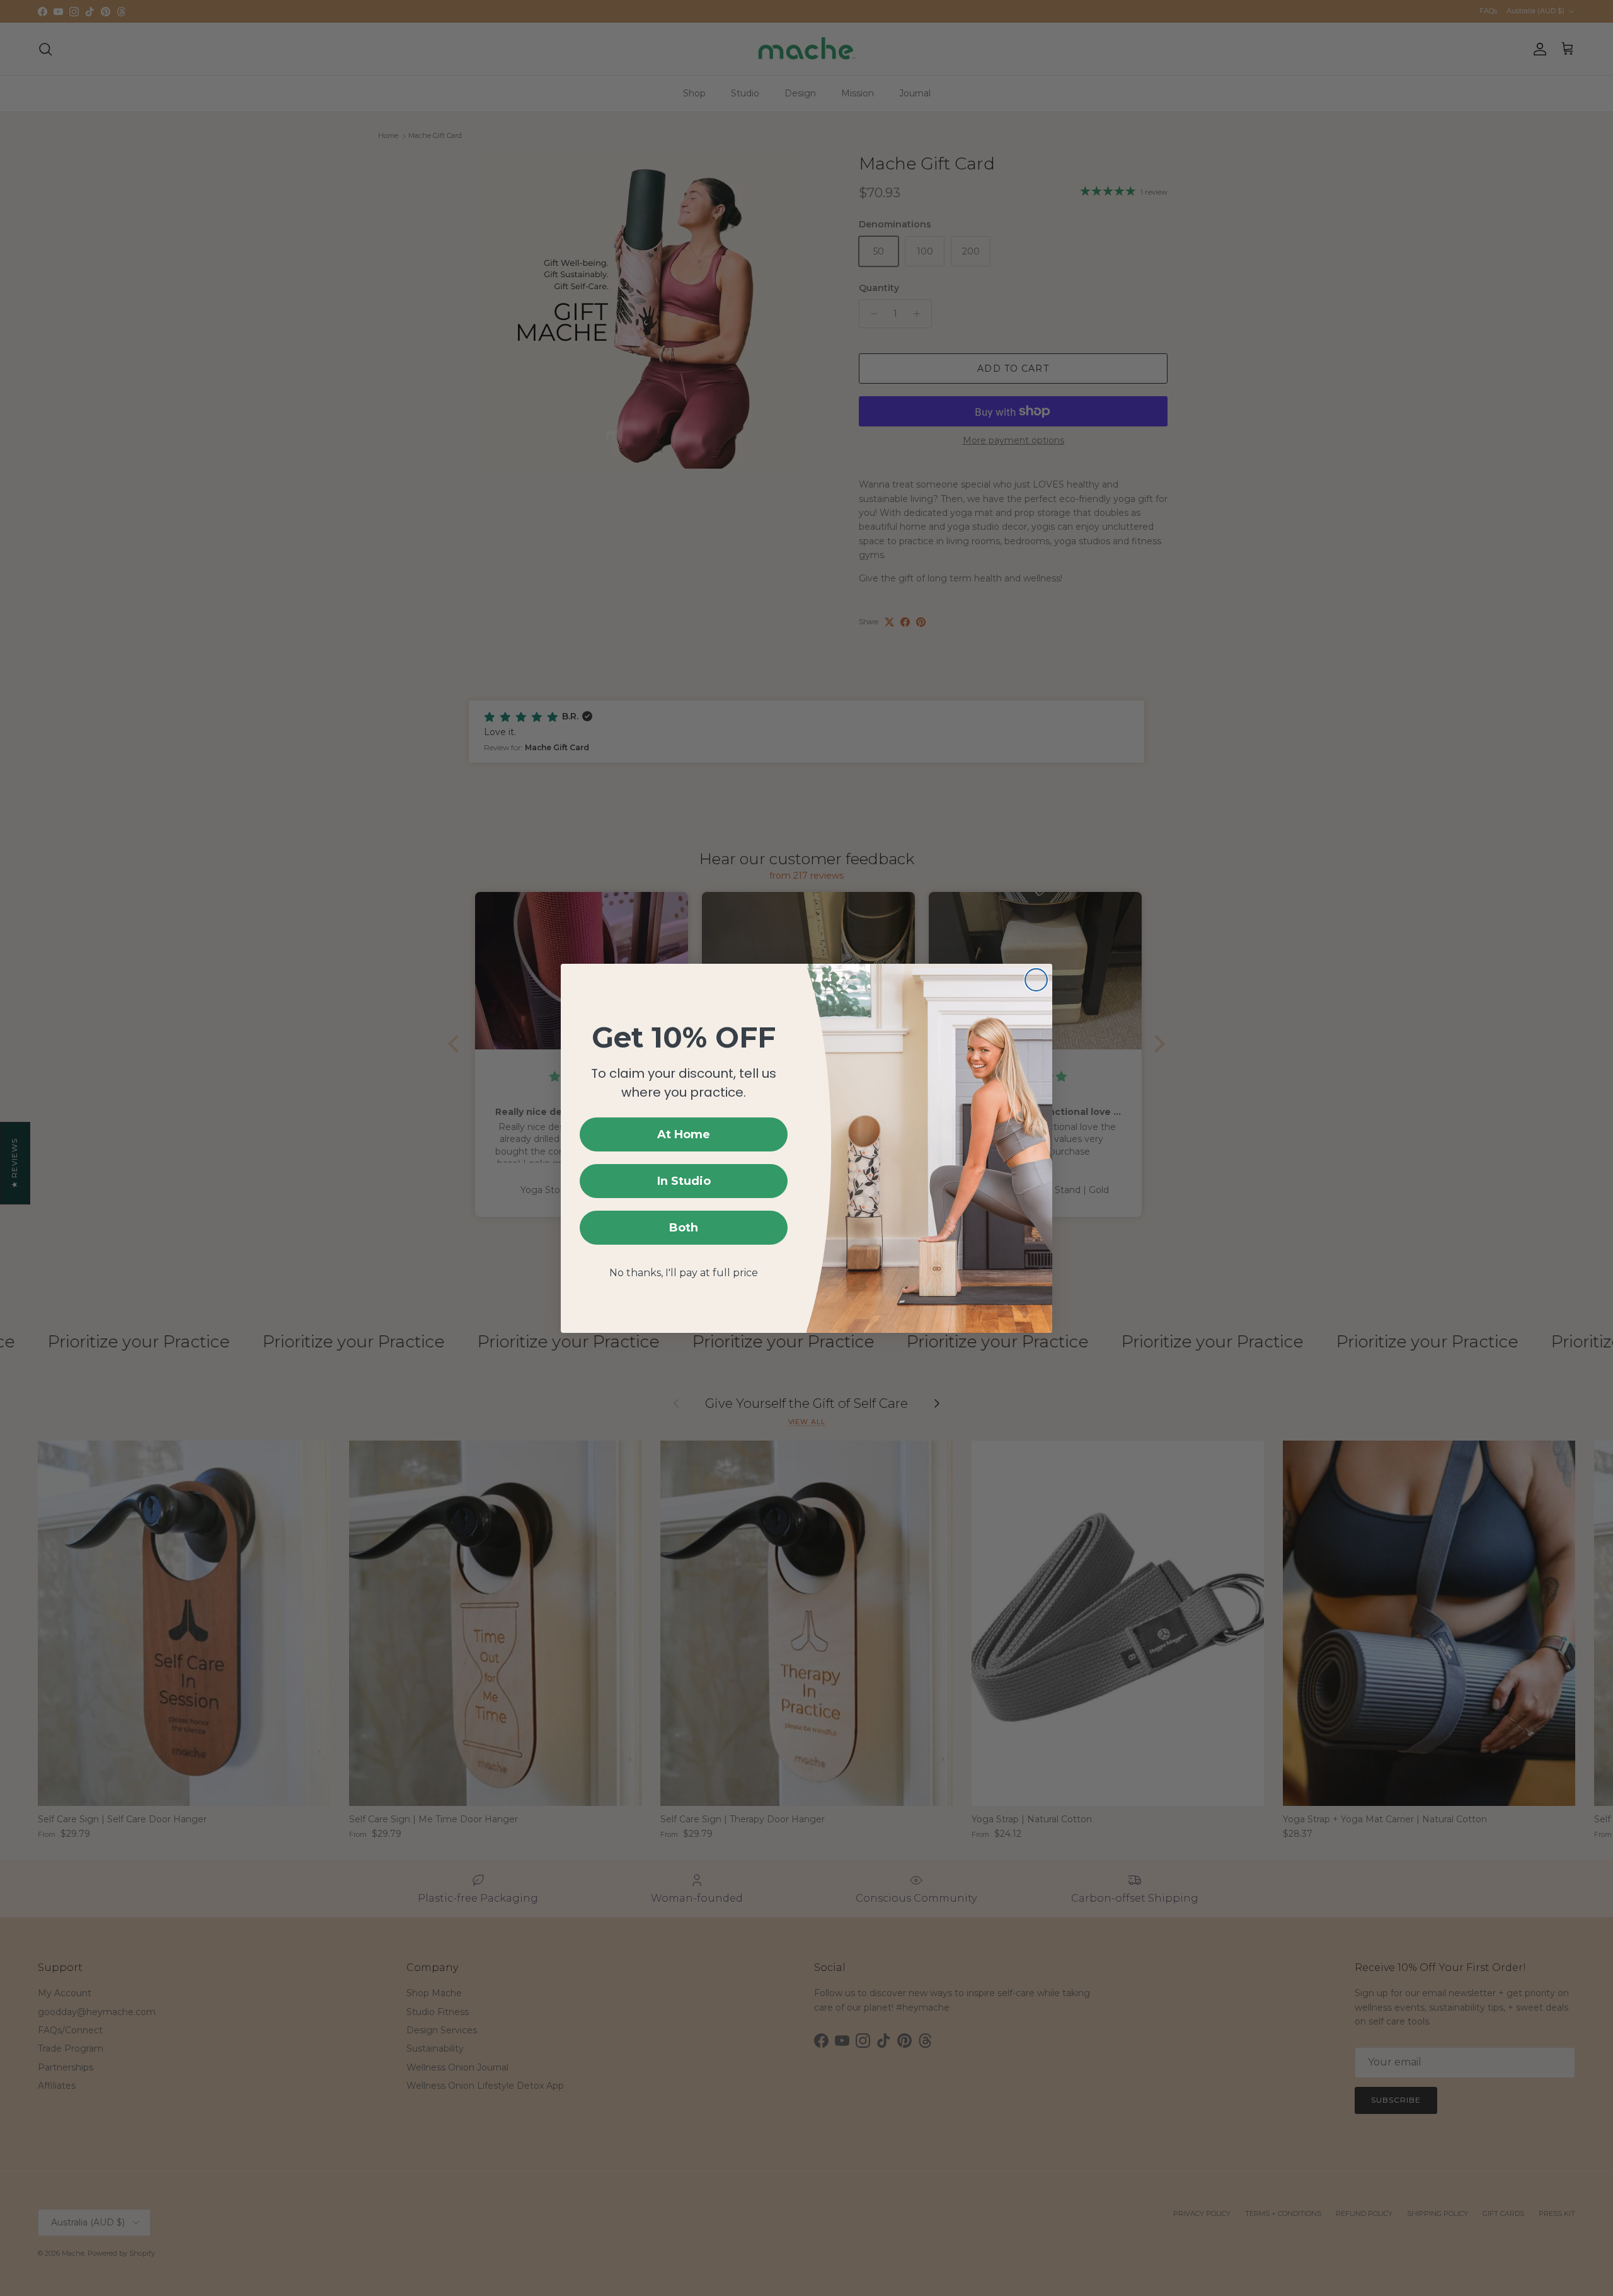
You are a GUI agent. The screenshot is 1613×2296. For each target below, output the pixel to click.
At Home (684, 1134)
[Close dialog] (1036, 980)
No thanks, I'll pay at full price (684, 1273)
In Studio (684, 1181)
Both (684, 1228)
